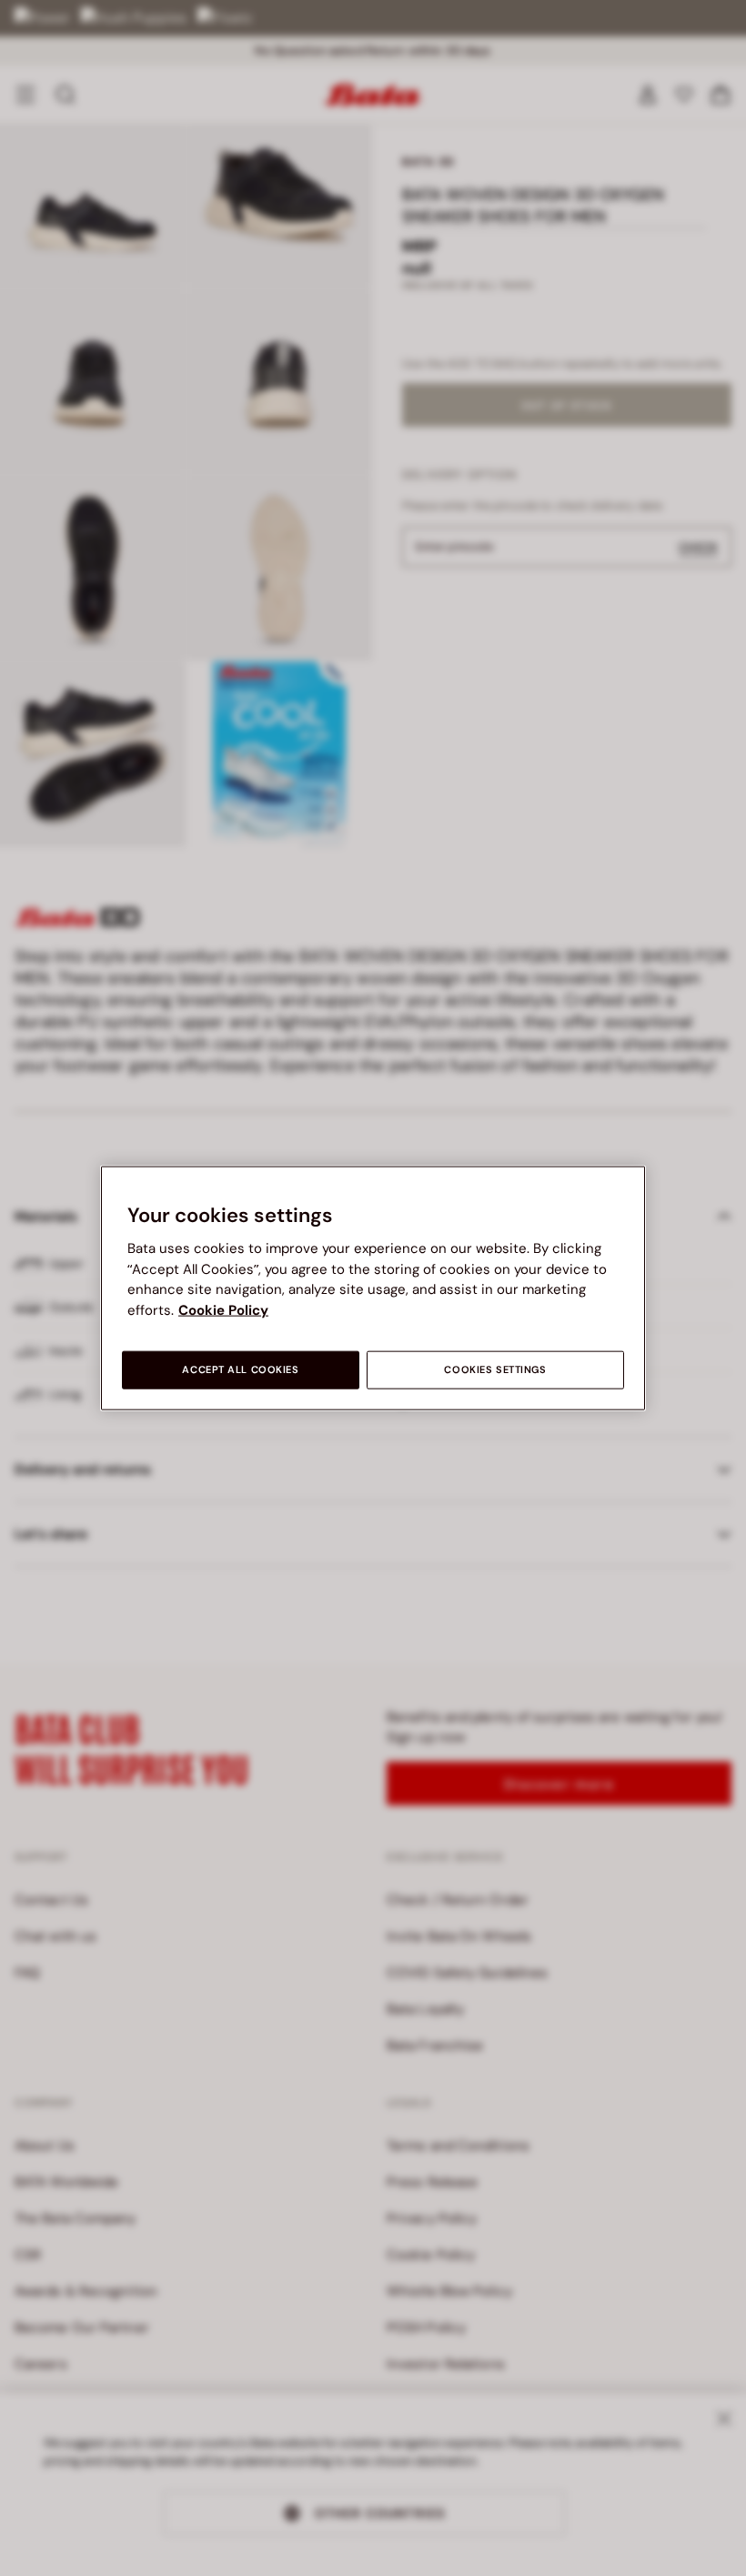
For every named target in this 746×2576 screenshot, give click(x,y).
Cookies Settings (495, 1370)
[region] (373, 1288)
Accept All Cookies (240, 1370)
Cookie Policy (223, 1309)
